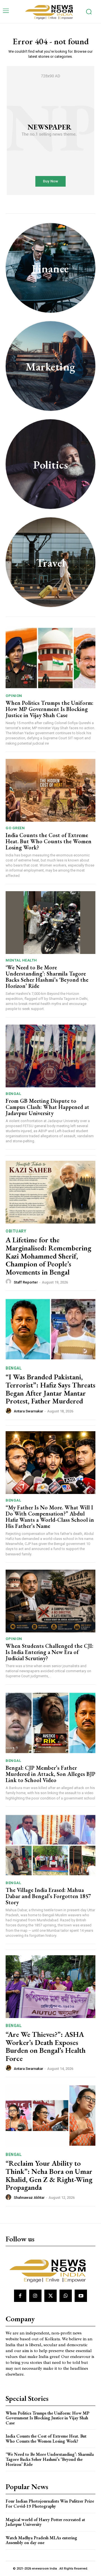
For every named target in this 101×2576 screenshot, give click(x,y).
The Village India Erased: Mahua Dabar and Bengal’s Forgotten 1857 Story (48, 1896)
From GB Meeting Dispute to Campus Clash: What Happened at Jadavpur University (47, 1107)
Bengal (13, 1094)
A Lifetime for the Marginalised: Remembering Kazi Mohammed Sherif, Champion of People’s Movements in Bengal (48, 1256)
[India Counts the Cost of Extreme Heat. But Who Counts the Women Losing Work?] (50, 790)
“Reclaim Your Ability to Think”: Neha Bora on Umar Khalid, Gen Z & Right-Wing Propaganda (49, 2175)
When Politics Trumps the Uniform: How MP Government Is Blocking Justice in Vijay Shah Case (50, 709)
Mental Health (21, 960)
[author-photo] (9, 1282)
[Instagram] (35, 2296)
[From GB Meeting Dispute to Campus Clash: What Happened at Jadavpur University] (50, 1056)
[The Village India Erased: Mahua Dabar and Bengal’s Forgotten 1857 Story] (50, 1845)
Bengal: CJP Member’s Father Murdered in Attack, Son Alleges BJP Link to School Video (50, 1774)
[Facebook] (20, 2296)
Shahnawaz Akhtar (29, 2198)
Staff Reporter (26, 1282)
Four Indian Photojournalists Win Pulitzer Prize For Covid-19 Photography (50, 2504)
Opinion (14, 696)
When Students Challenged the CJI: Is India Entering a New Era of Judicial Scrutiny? (50, 1652)
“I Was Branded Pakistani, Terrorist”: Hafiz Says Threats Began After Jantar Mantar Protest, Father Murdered (50, 1389)
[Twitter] (50, 2296)
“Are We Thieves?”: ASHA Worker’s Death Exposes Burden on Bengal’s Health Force (46, 2046)
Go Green (15, 828)
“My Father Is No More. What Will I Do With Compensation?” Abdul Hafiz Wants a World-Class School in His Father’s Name (50, 1517)
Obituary (16, 1231)
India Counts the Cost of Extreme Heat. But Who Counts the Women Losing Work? (49, 841)
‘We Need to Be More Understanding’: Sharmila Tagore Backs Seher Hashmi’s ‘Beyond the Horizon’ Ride (47, 977)
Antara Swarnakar (28, 1411)
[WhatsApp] (66, 2296)
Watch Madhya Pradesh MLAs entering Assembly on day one (41, 2540)
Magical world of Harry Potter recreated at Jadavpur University (45, 2522)
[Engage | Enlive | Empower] (50, 11)
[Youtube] (81, 2296)
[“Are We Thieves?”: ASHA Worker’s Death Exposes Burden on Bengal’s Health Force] (50, 1987)
